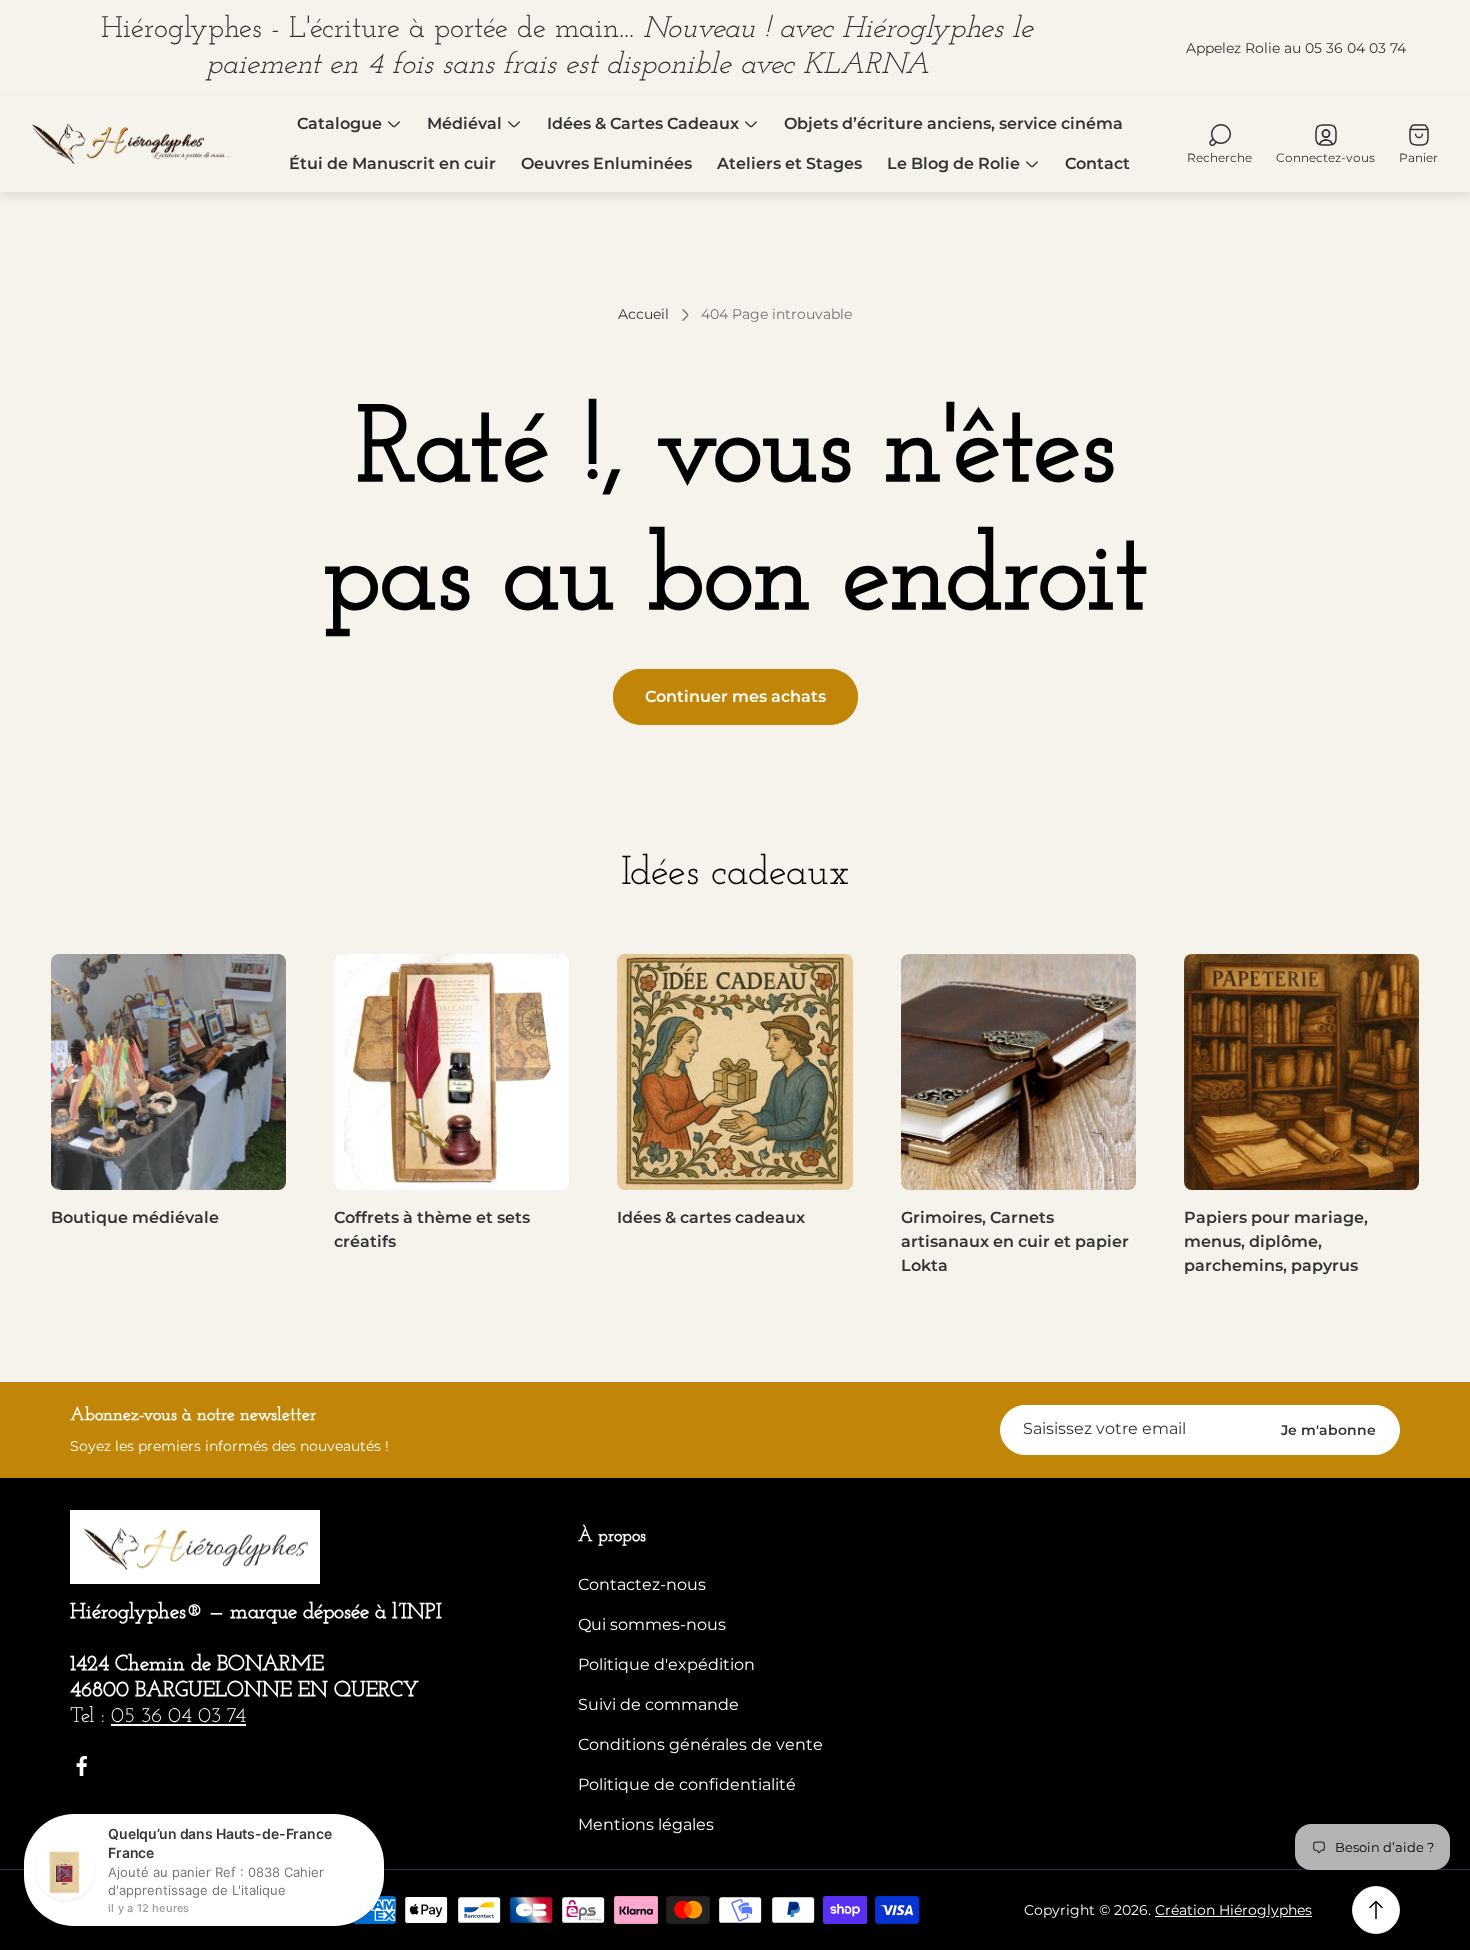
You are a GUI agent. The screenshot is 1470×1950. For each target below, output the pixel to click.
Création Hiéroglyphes (1233, 1910)
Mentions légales (646, 1824)
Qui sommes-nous (652, 1624)
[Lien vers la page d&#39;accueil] (195, 1547)
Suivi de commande (658, 1704)
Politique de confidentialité (687, 1784)
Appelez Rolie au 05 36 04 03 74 (1296, 48)
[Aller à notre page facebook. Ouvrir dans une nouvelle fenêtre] (82, 1766)
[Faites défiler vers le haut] (1376, 1910)
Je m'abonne (1328, 1430)
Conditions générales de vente (700, 1744)
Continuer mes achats (735, 696)
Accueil (643, 314)
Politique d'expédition (666, 1664)
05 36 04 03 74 (178, 1716)
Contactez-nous (642, 1584)
